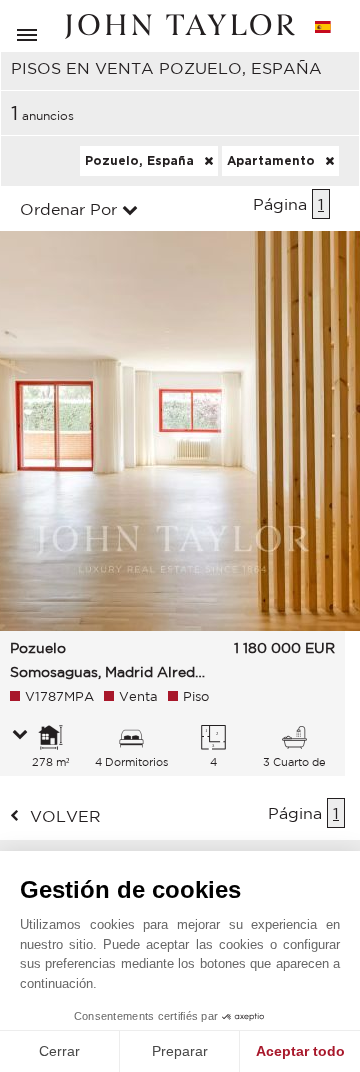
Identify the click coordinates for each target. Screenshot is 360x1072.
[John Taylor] (180, 26)
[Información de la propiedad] (20, 736)
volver (65, 816)
